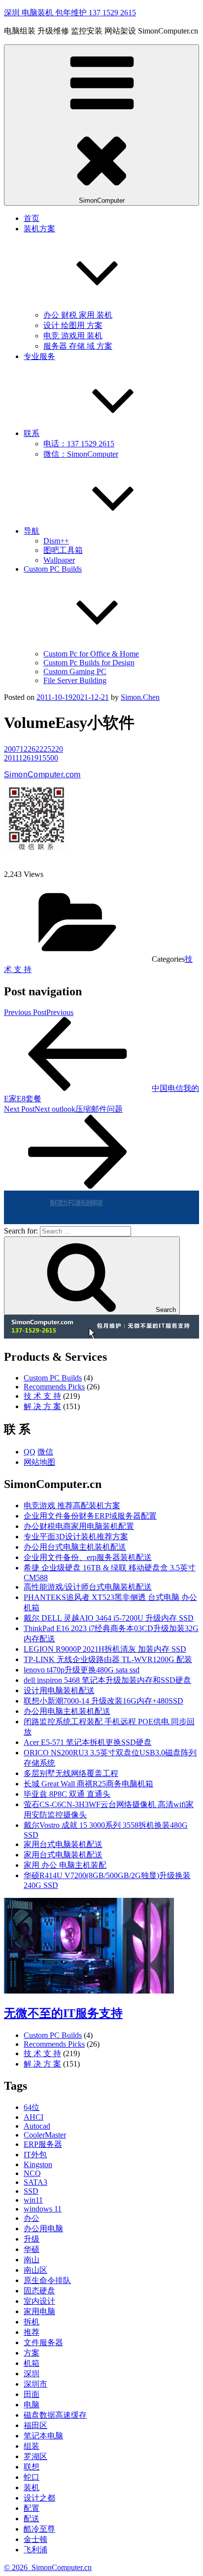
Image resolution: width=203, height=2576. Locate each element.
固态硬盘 (39, 2291)
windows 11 (43, 2209)
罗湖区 (35, 2456)
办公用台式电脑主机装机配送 (75, 1547)
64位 (32, 2107)
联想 (32, 2467)
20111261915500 (31, 758)
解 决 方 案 (42, 1406)
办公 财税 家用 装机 (78, 315)
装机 (32, 2487)
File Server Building (75, 680)
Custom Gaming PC (75, 671)
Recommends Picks (54, 1387)
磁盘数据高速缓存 (55, 2415)
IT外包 (35, 2155)
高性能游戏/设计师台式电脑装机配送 (88, 1587)
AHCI (34, 2117)
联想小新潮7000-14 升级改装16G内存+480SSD (103, 1701)
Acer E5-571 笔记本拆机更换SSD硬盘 (88, 1742)
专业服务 (39, 356)
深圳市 (35, 2384)
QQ (30, 1452)
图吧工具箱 (63, 550)
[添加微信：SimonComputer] (36, 849)
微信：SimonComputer (81, 454)
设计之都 (39, 2498)
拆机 (32, 2322)
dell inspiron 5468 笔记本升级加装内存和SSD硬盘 (107, 1680)
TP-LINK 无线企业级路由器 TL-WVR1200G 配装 (108, 1659)
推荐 (32, 2332)
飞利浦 (35, 2550)
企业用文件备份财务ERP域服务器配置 (90, 1516)
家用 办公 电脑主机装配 (65, 1865)
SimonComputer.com (42, 775)
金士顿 (35, 2539)
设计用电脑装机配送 (59, 1690)
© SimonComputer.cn (48, 2567)
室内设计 (39, 2301)
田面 (32, 2394)
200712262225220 (34, 749)
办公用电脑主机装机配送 (67, 1711)
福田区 (35, 2425)
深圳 (32, 2374)
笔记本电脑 (43, 2436)
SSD (31, 2191)
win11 (33, 2200)
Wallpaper (59, 560)
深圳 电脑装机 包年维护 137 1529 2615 (70, 13)
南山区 (35, 2270)
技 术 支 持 (42, 1396)
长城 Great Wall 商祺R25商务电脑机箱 (88, 1784)
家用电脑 (39, 2311)
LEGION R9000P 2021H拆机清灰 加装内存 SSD (105, 1649)
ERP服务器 (43, 2144)
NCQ (32, 2173)
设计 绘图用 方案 (73, 325)
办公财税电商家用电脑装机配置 (79, 1526)
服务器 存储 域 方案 (78, 346)
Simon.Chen (140, 697)
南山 (32, 2260)
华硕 (32, 2249)
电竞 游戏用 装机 (73, 336)
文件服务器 (43, 2342)
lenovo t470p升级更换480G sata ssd (82, 1670)
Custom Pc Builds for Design (89, 663)
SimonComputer (102, 200)
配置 (32, 2508)
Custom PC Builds (53, 1378)
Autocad (37, 2126)
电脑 (32, 2405)
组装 (32, 2446)
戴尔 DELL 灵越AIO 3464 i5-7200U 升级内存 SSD (109, 1618)
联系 (32, 433)
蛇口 (32, 2477)
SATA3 (35, 2182)
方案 (32, 2353)
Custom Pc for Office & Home (91, 654)
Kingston (38, 2164)
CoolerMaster (45, 2135)
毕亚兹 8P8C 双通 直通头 (67, 1794)
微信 (45, 1452)
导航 (32, 531)
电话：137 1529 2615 (79, 444)
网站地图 (39, 1462)
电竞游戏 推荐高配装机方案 (72, 1506)
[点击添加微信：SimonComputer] (101, 1221)
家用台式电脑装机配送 (63, 1844)
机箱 (32, 2363)
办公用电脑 (43, 2229)
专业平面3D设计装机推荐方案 (76, 1537)
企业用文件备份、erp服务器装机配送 (88, 1557)
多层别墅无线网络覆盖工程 (71, 1773)
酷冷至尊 (39, 2529)
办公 (32, 2218)
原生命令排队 (47, 2280)
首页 (32, 218)
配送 (32, 2519)
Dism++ (56, 541)
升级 (32, 2239)
